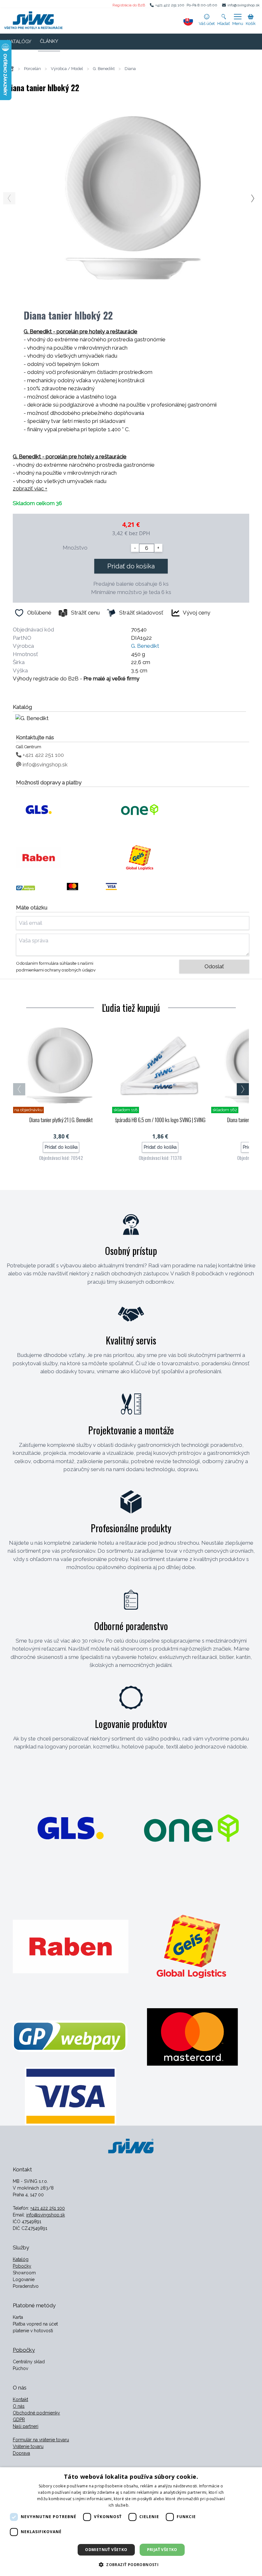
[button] (131, 2564)
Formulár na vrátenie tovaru (41, 2440)
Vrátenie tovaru (28, 2446)
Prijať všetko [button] (162, 2550)
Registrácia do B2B (129, 5)
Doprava (21, 2453)
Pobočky (22, 2266)
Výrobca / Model (67, 69)
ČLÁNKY (49, 41)
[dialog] (131, 2522)
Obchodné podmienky (36, 2413)
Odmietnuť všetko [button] (106, 2550)
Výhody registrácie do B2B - (76, 678)
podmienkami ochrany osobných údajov (56, 970)
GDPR (19, 2420)
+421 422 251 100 (170, 5)
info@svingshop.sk (244, 5)
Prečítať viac (142, 2505)
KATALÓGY (19, 42)
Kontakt (20, 2399)
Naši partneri (26, 2426)
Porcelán (32, 69)
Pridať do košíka (131, 566)
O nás (19, 2406)
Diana (130, 69)
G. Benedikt (104, 69)
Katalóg (21, 2259)
